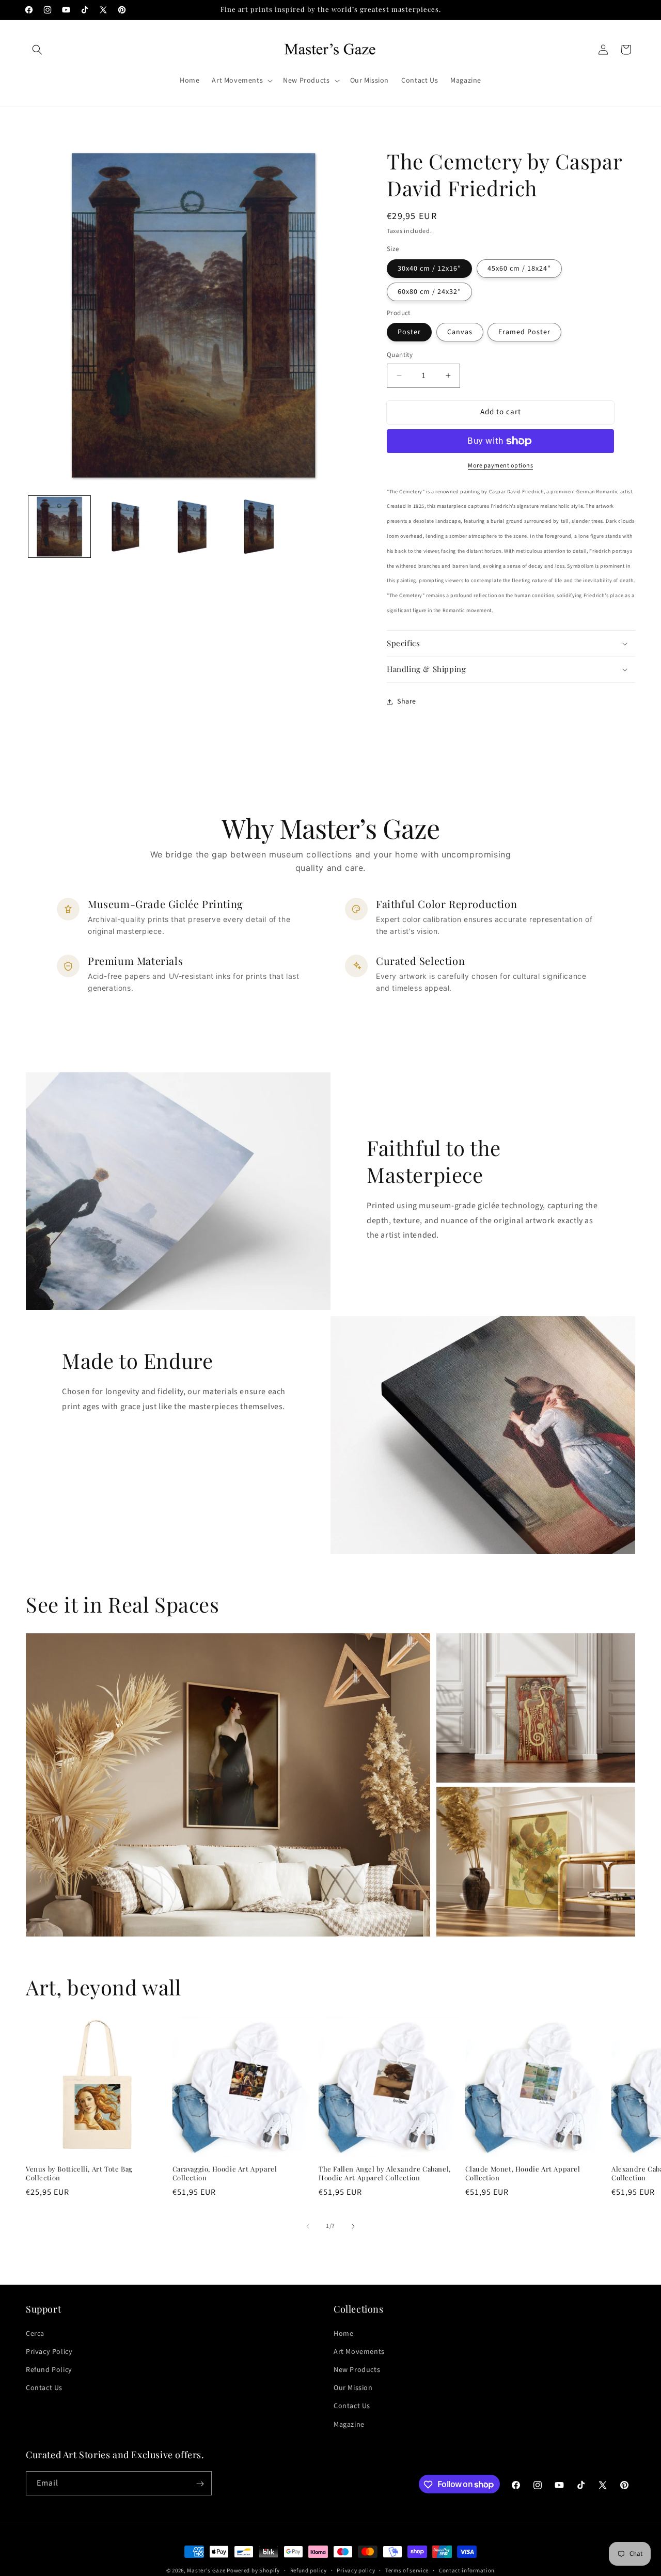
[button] (37, 50)
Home (343, 2333)
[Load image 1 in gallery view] (59, 527)
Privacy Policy (49, 2351)
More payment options (500, 466)
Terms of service (407, 2570)
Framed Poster (524, 332)
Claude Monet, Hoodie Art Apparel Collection (523, 2173)
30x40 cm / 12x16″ (429, 269)
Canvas (460, 332)
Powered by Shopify (253, 2571)
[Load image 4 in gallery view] (127, 527)
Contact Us (44, 2388)
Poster (409, 332)
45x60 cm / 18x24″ (519, 269)
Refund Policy (49, 2369)
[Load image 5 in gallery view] (194, 527)
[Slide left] (308, 2226)
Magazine (349, 2424)
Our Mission (353, 2388)
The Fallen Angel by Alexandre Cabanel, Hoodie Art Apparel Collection (385, 2173)
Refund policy (309, 2570)
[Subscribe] (200, 2484)
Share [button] (407, 701)
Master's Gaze (206, 2571)
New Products (357, 2369)
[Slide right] (353, 2226)
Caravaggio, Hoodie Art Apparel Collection (225, 2173)
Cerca (35, 2333)
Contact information (467, 2570)
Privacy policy (356, 2570)
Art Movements (359, 2351)
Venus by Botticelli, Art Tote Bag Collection (79, 2173)
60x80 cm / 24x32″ (429, 292)
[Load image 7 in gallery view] (260, 527)
